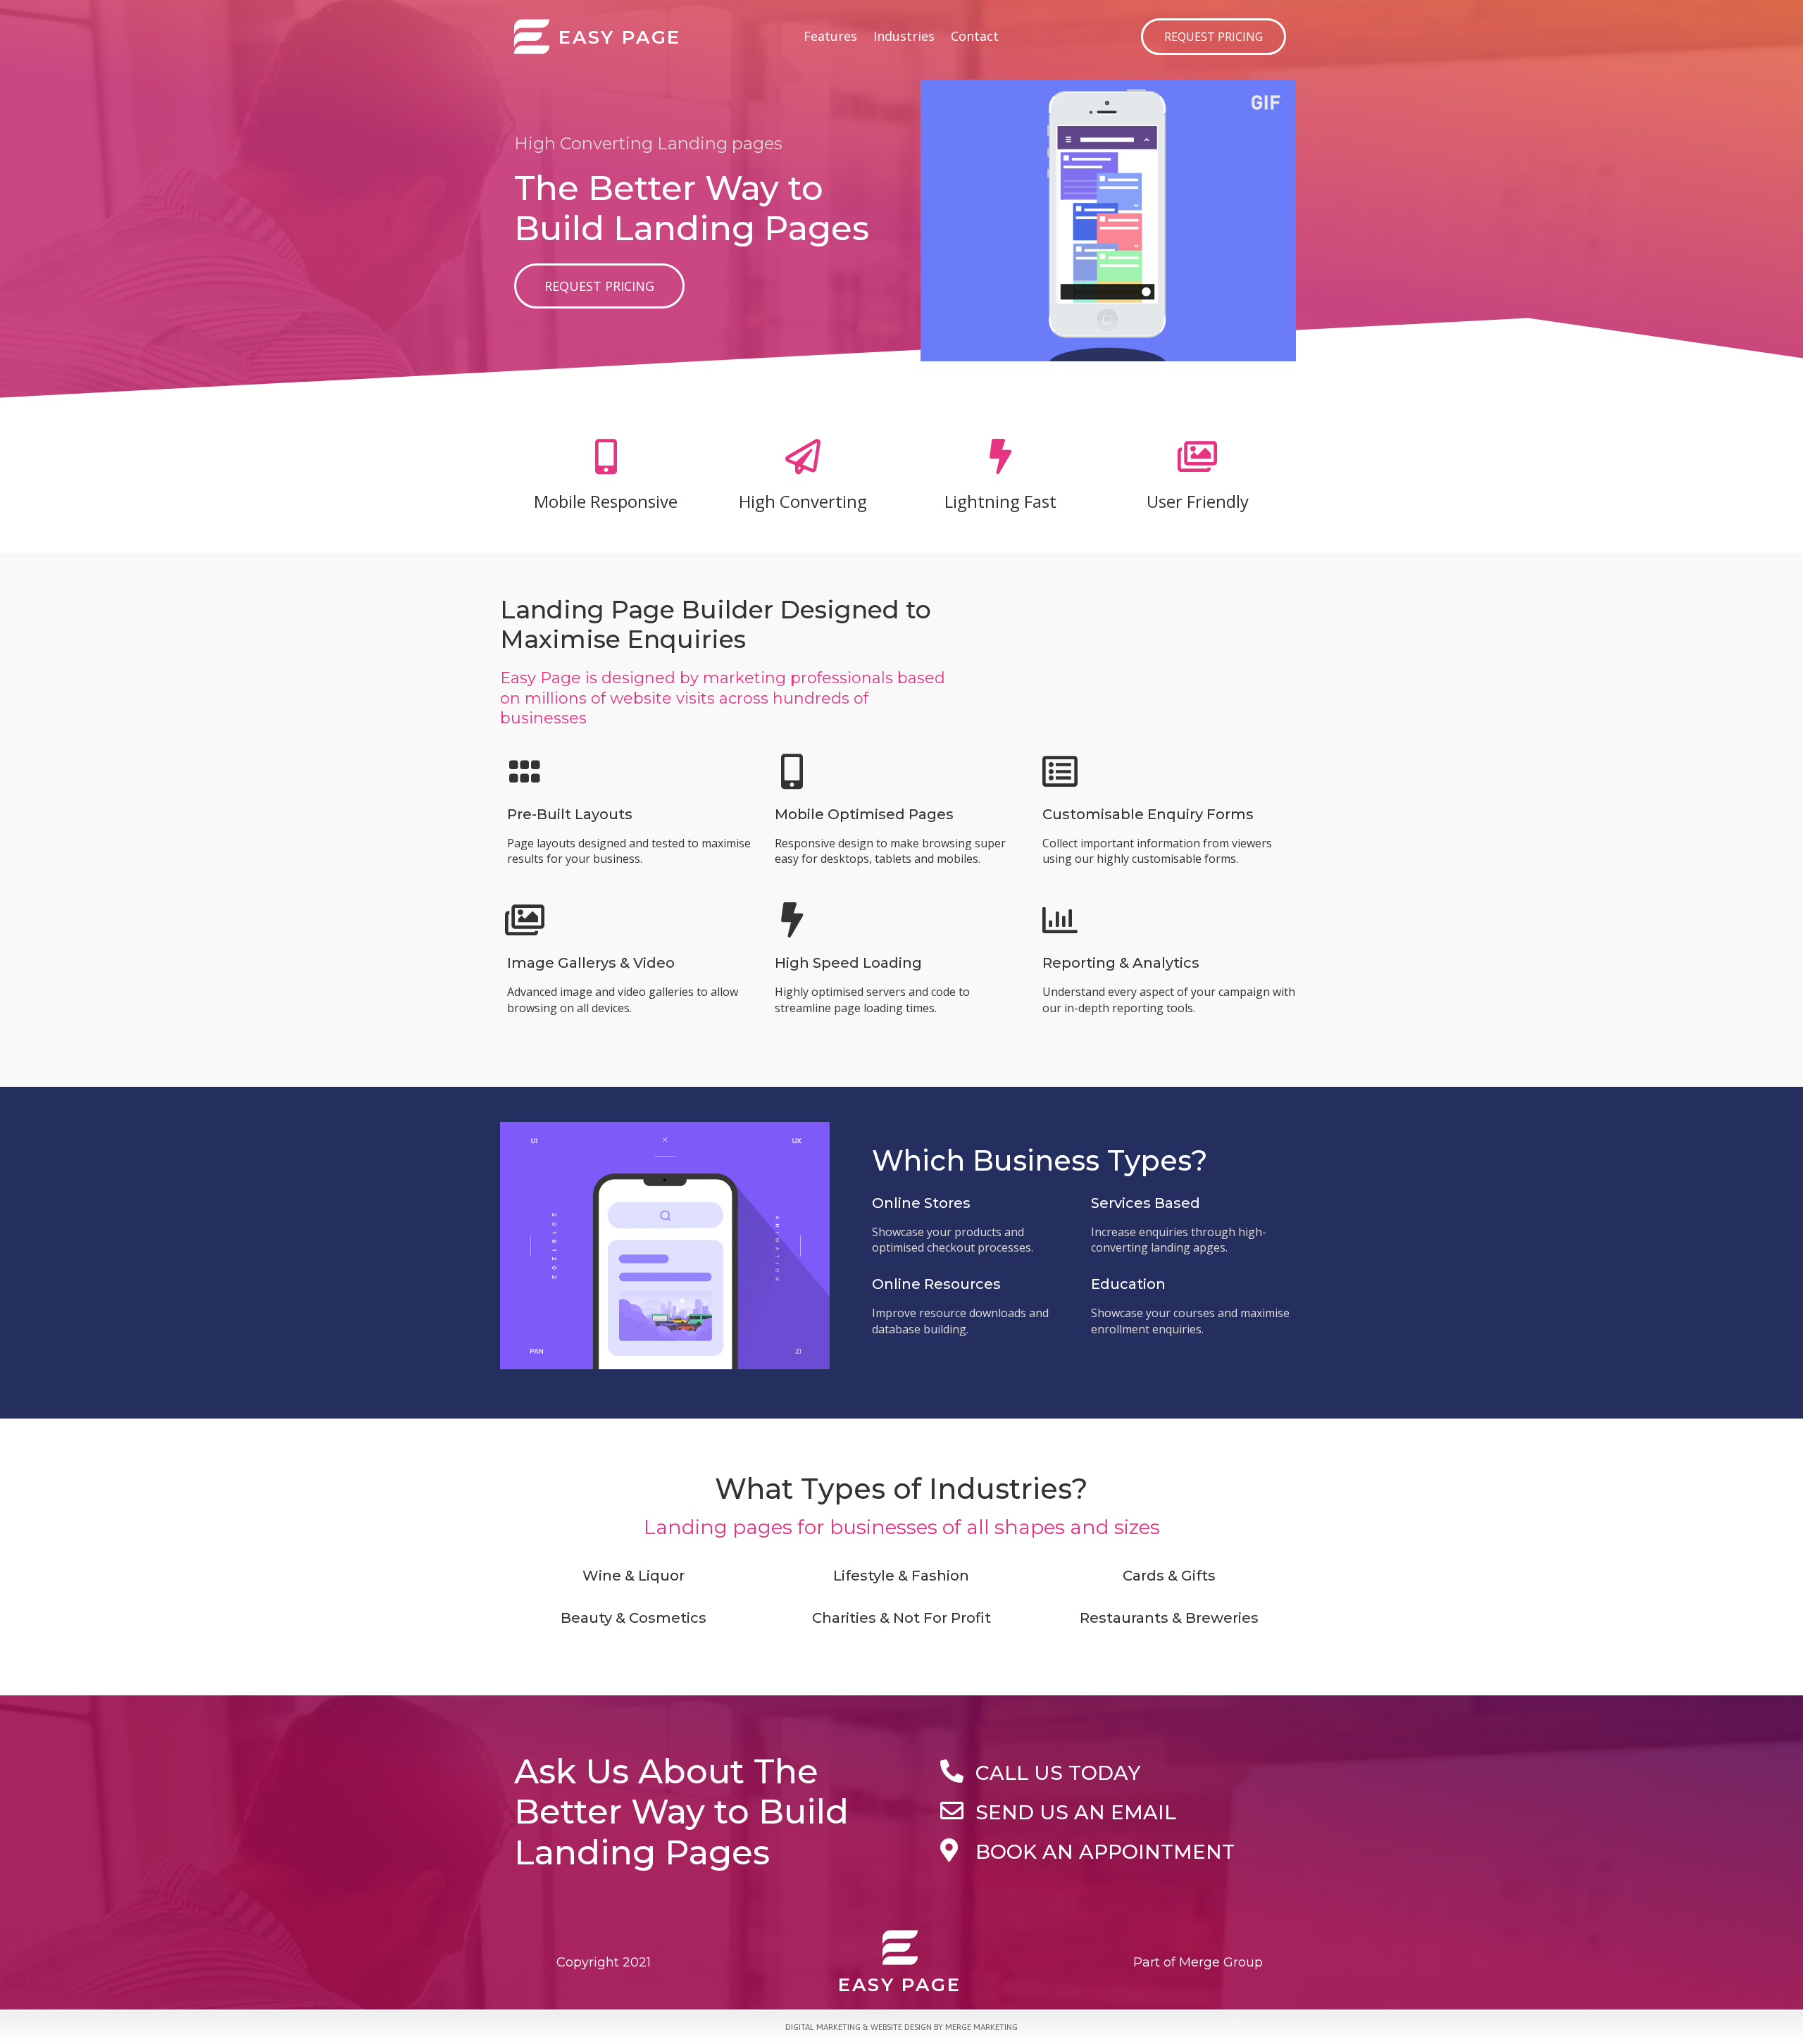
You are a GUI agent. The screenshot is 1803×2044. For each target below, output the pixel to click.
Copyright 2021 (604, 1962)
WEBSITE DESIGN (901, 2027)
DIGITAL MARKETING (823, 2027)
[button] (1214, 37)
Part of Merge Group (1198, 1962)
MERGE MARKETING (981, 2027)
